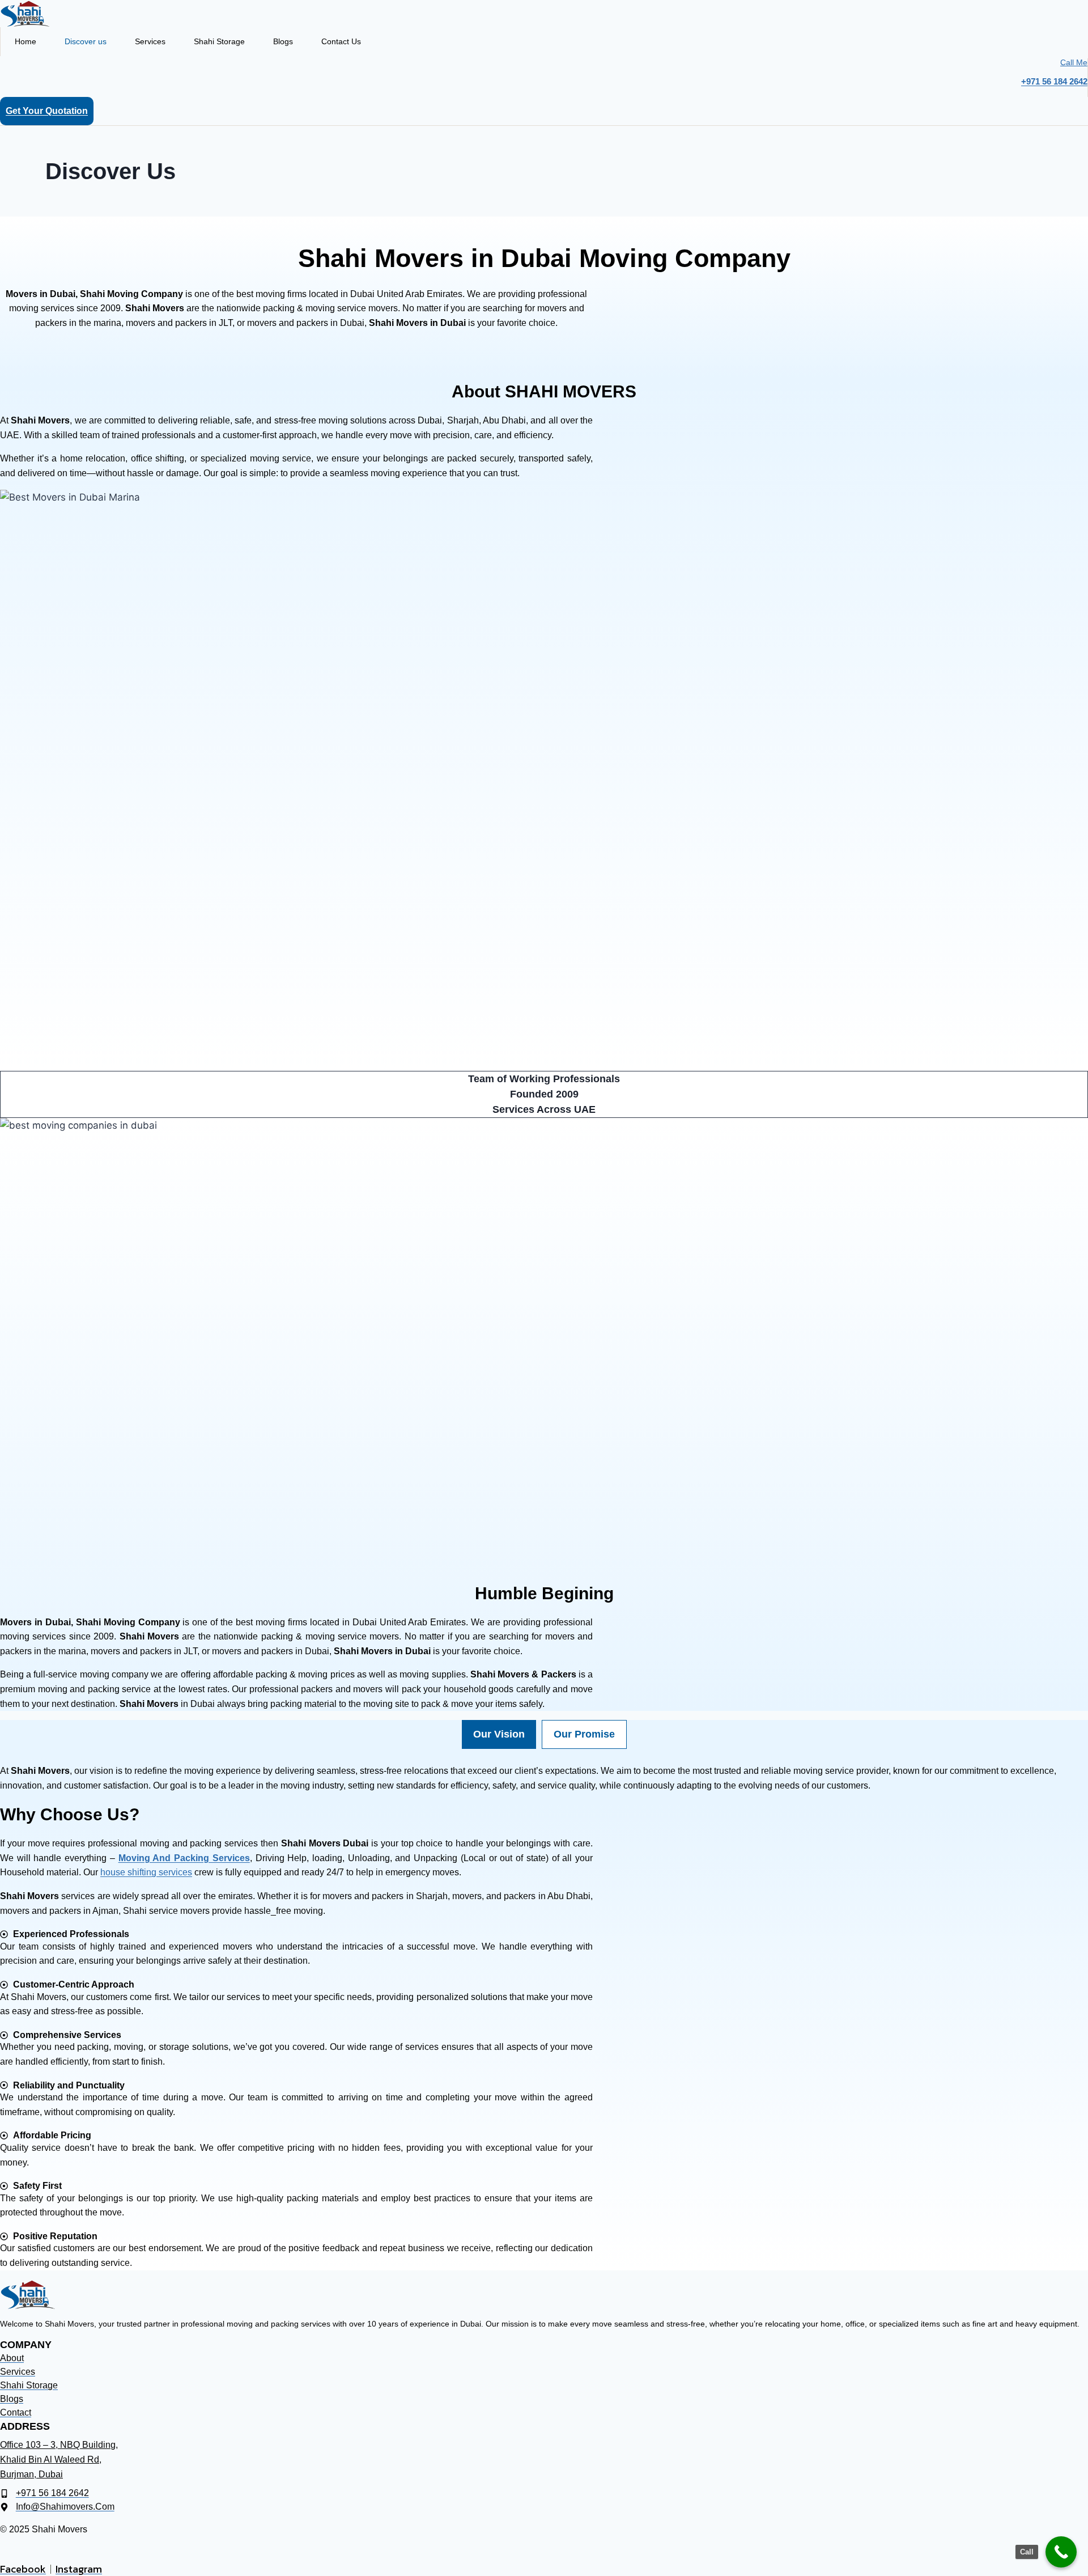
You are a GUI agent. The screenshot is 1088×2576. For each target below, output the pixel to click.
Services (150, 41)
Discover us (86, 41)
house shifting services (146, 1872)
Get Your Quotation (47, 111)
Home (25, 41)
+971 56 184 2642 (1054, 81)
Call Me (1074, 62)
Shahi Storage (219, 41)
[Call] (1061, 2552)
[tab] (499, 1734)
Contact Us (341, 41)
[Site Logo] (544, 14)
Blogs (283, 41)
